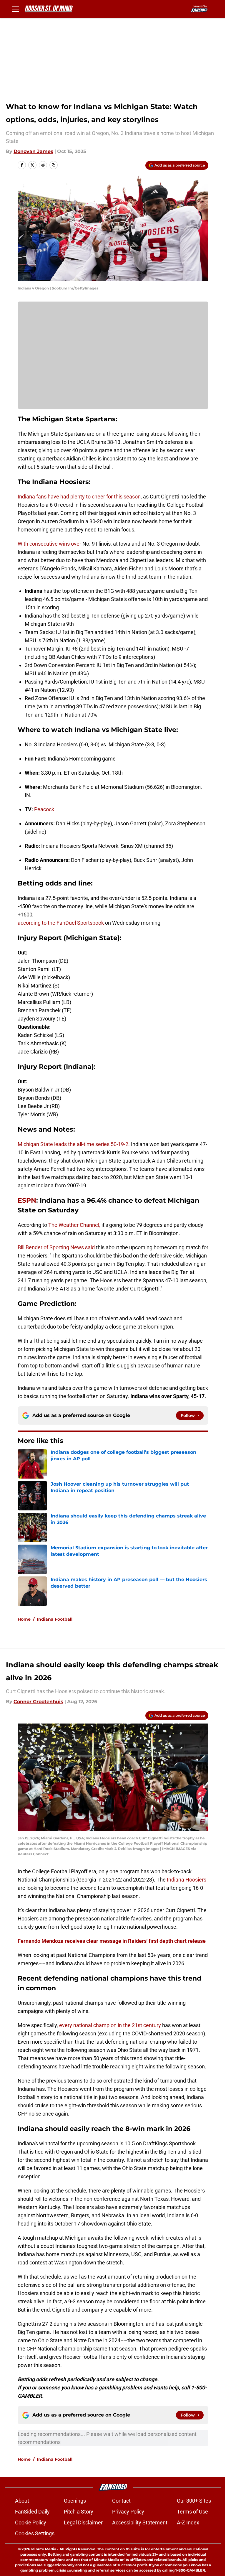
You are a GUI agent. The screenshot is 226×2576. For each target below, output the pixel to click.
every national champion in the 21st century (110, 2025)
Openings (75, 2501)
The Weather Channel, (74, 1225)
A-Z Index (188, 2522)
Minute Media (44, 2549)
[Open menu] (15, 9)
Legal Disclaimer (83, 2522)
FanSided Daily (32, 2512)
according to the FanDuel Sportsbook (61, 923)
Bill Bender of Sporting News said (57, 1247)
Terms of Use (192, 2512)
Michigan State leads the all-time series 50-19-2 (73, 1144)
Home (24, 1619)
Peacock (44, 809)
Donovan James (33, 151)
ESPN (27, 1200)
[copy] (54, 165)
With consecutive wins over (49, 544)
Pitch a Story (79, 2512)
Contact (121, 2501)
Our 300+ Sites (194, 2501)
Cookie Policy (31, 2522)
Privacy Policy (128, 2512)
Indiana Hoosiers (187, 1880)
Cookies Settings (35, 2533)
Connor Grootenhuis (38, 1702)
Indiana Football (55, 1619)
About (22, 2501)
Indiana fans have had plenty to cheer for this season (79, 497)
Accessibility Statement (140, 2522)
